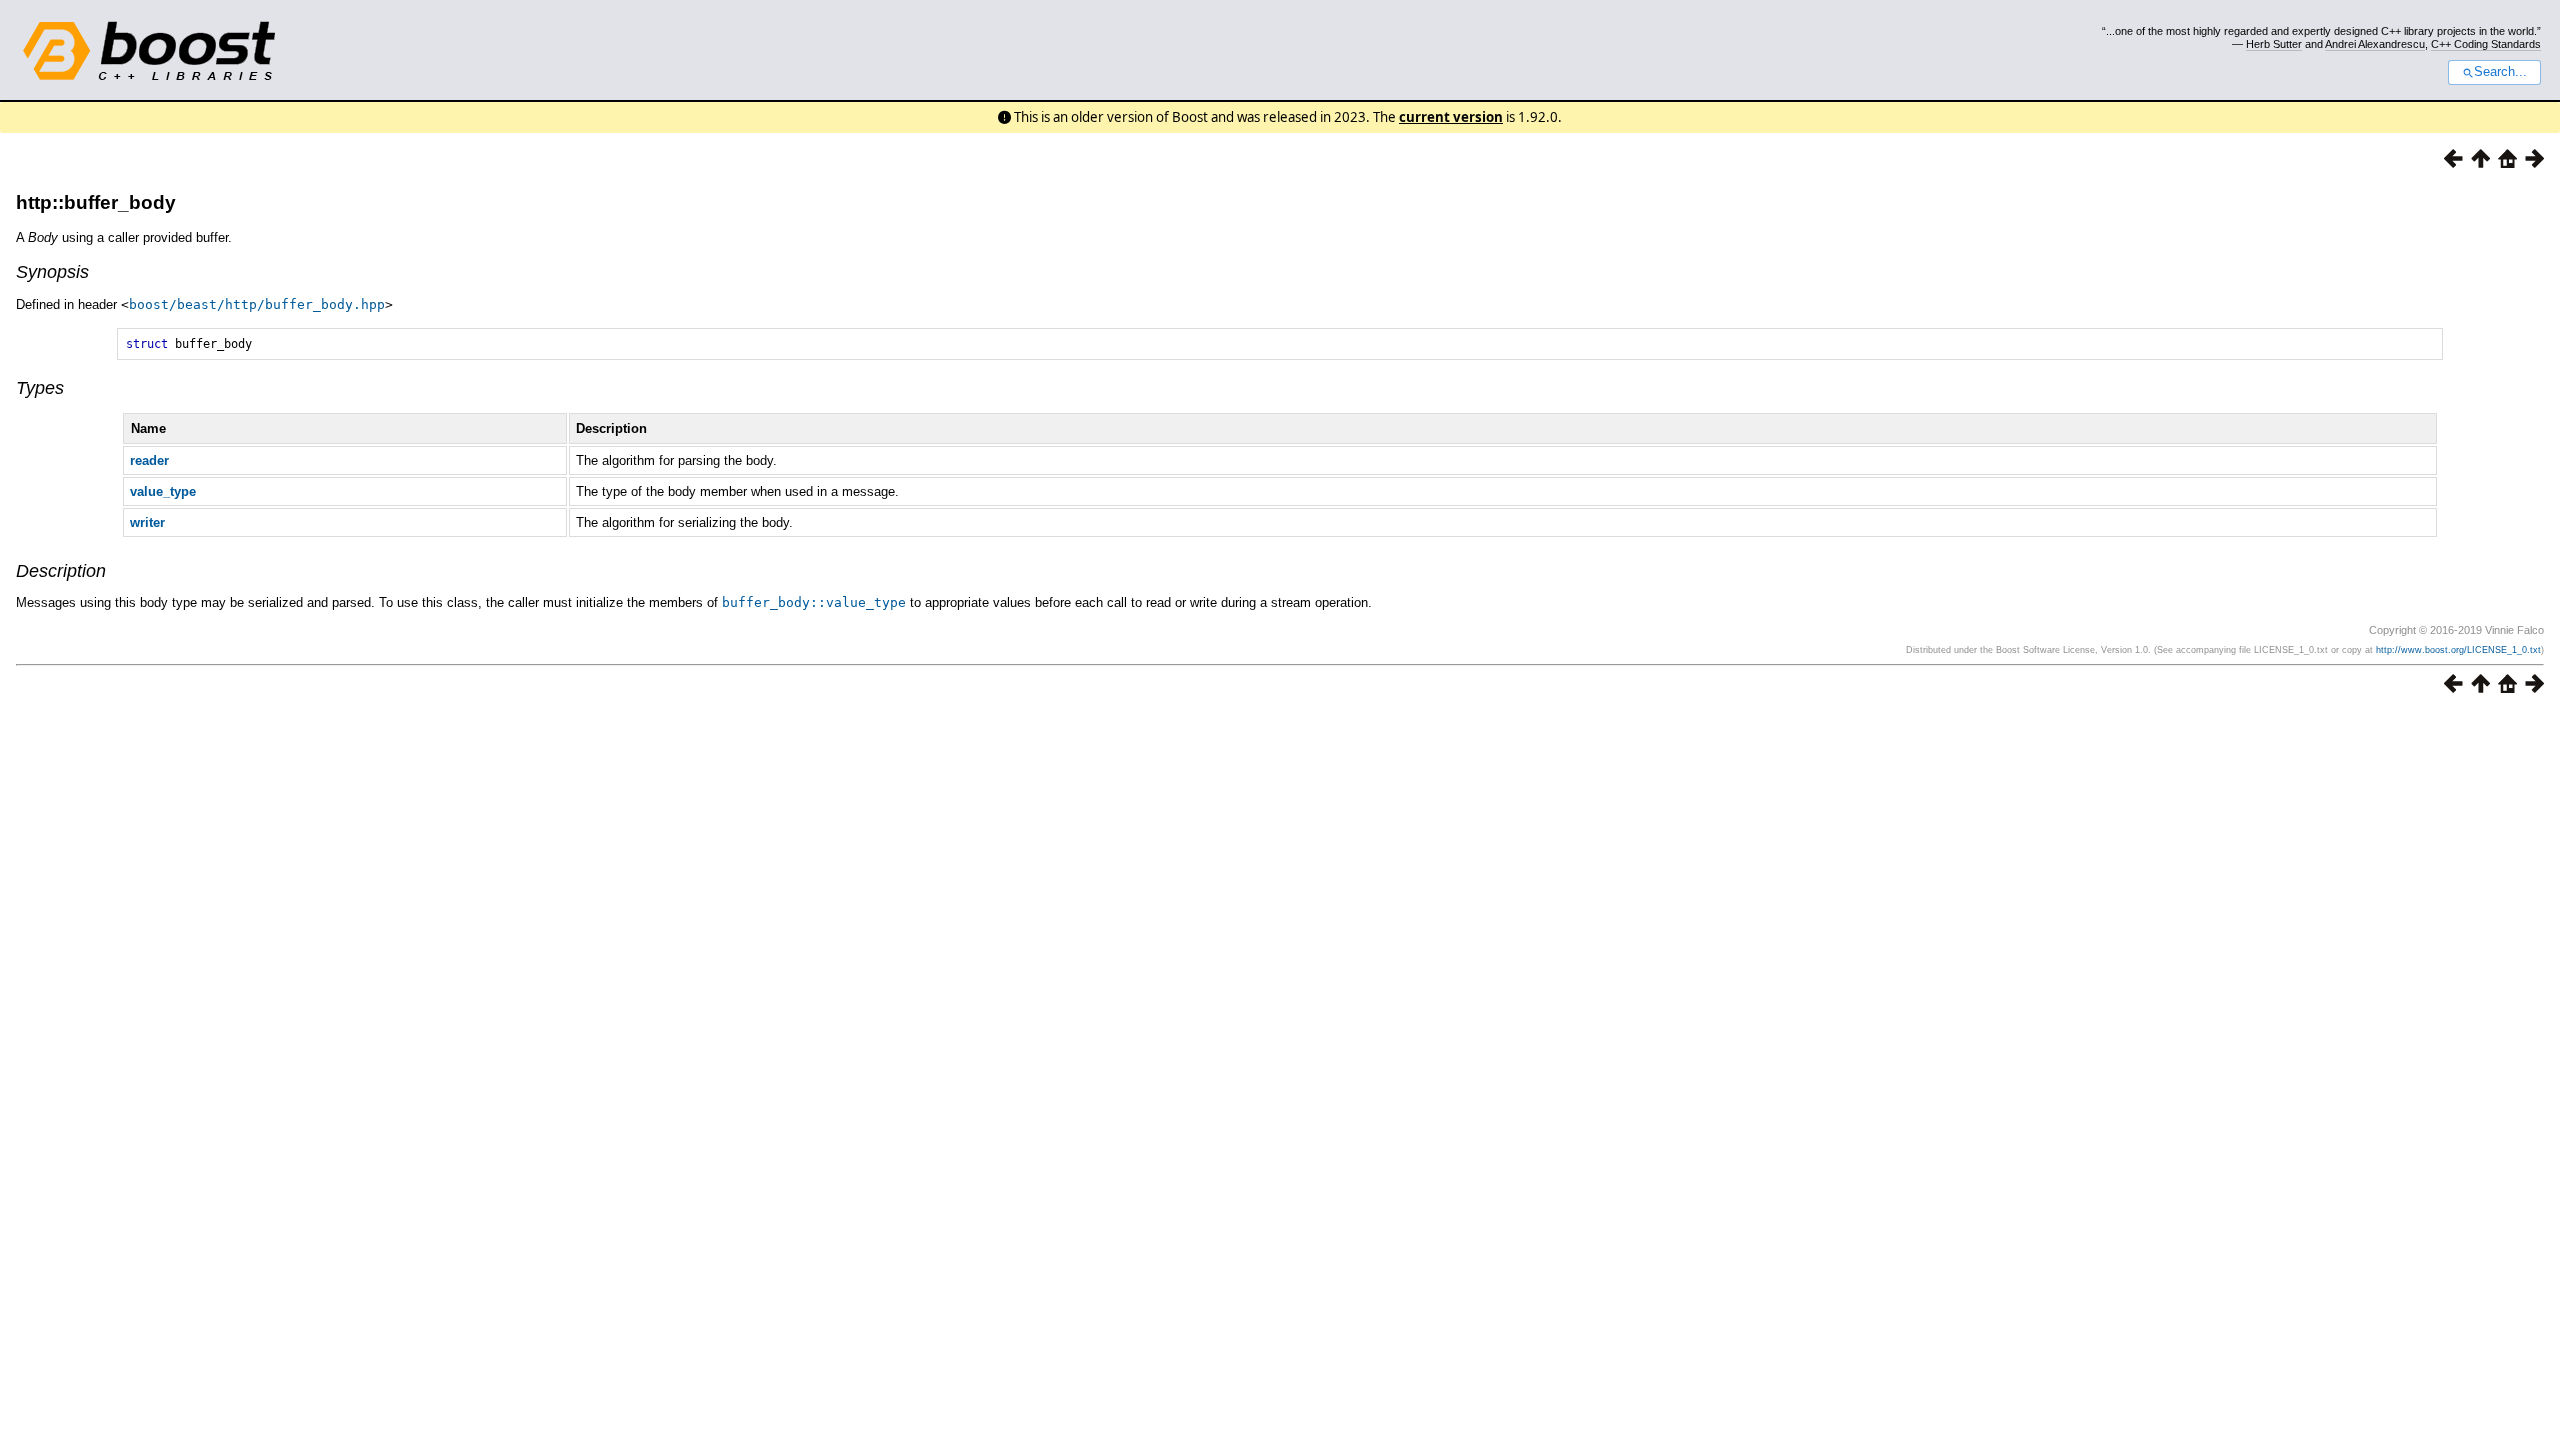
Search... (2500, 72)
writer (147, 522)
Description (61, 571)
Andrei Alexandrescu (2375, 44)
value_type (163, 491)
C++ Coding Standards (2486, 44)
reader (149, 460)
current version (1451, 117)
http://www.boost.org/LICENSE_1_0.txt (2458, 650)
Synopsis (52, 272)
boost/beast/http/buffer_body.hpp (257, 304)
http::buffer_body (96, 202)
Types (40, 388)
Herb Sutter (2274, 44)
